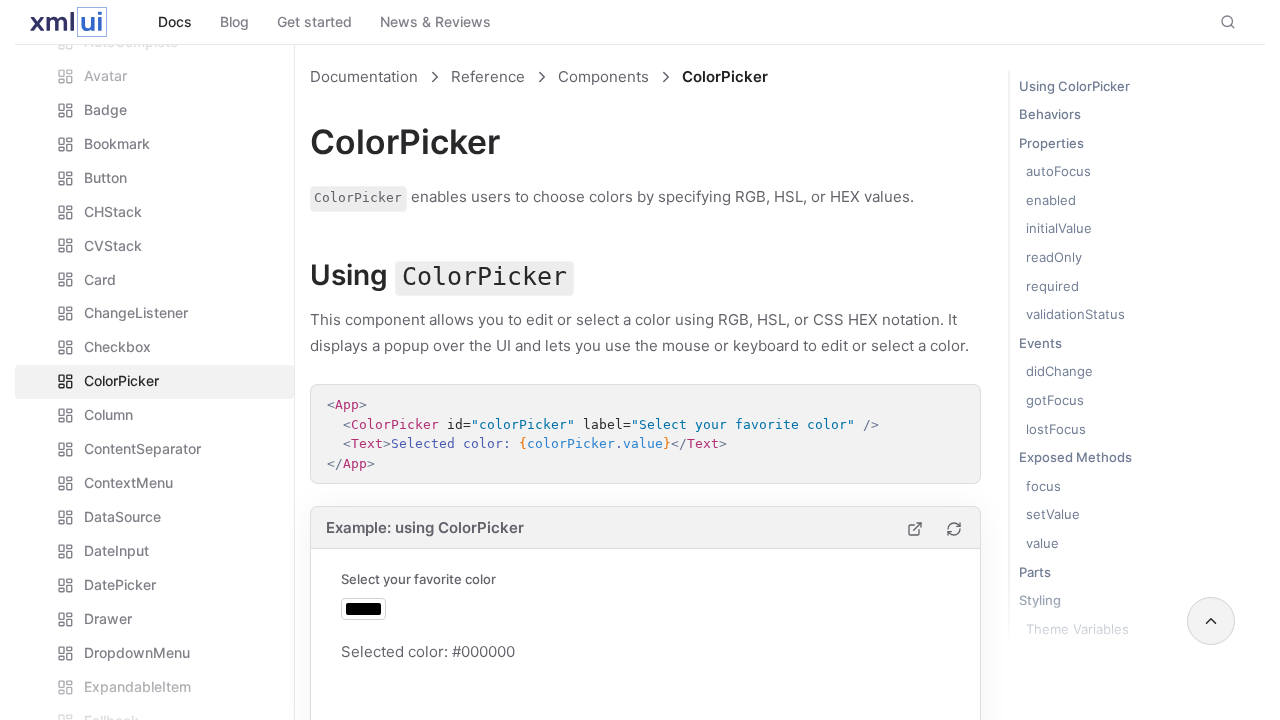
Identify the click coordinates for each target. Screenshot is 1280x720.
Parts (1035, 572)
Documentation (364, 76)
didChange (1059, 371)
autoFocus (1058, 171)
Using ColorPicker (1074, 86)
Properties (1051, 143)
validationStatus (1075, 314)
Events (1040, 343)
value (1042, 543)
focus (1043, 486)
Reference (488, 76)
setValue (1053, 514)
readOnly (1054, 257)
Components (603, 76)
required (1052, 286)
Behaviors (1050, 114)
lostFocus (1056, 429)
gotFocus (1055, 400)
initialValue (1059, 228)
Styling (1040, 600)
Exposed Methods (1075, 457)
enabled (1051, 200)
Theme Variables (1077, 629)
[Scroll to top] (1211, 621)
